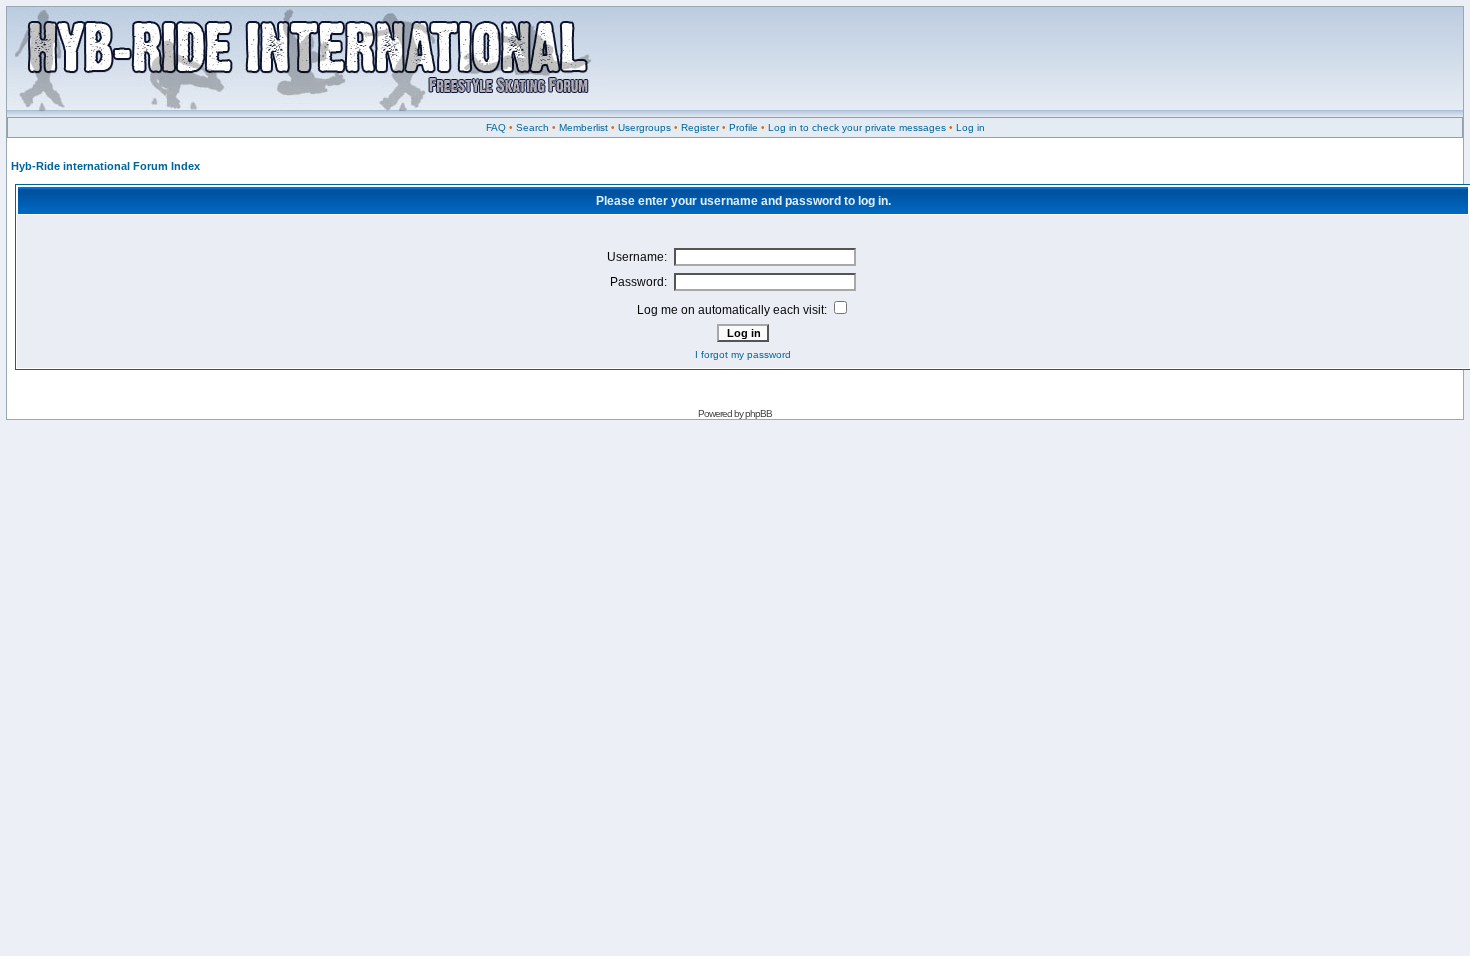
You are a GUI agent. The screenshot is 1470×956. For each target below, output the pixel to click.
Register (700, 127)
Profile (743, 127)
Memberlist (583, 127)
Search (532, 127)
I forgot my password (743, 354)
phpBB (758, 413)
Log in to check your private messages (857, 127)
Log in (970, 127)
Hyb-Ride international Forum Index (105, 166)
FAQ (496, 127)
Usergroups (644, 127)
